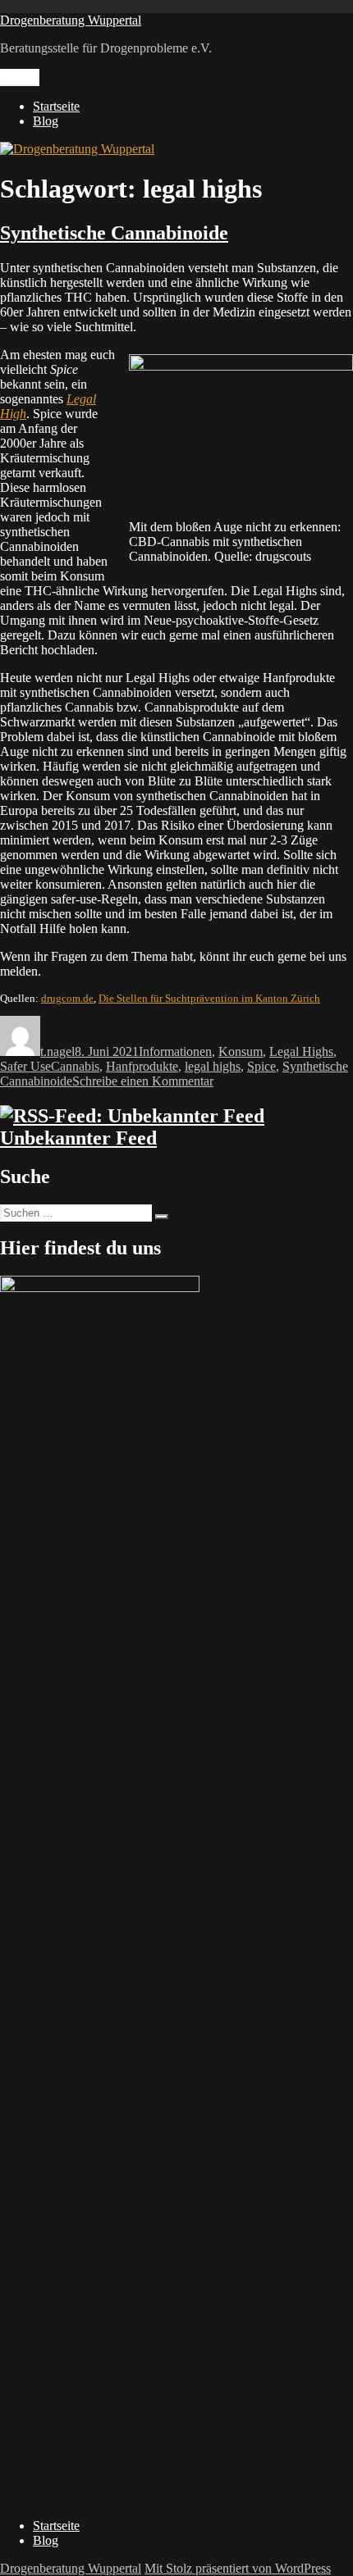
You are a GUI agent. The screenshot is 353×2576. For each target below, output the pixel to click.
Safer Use (25, 1066)
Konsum (241, 1051)
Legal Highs (301, 1051)
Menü (20, 77)
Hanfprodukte (142, 1066)
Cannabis (75, 1066)
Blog (46, 121)
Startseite (56, 106)
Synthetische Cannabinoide (114, 233)
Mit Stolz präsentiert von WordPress (238, 2568)
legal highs (213, 1066)
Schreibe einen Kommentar (143, 1081)
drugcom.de (67, 998)
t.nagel (57, 1051)
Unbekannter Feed (78, 1138)
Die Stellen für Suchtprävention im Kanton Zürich (209, 998)
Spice (261, 1066)
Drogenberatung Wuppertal (71, 20)
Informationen (175, 1051)
